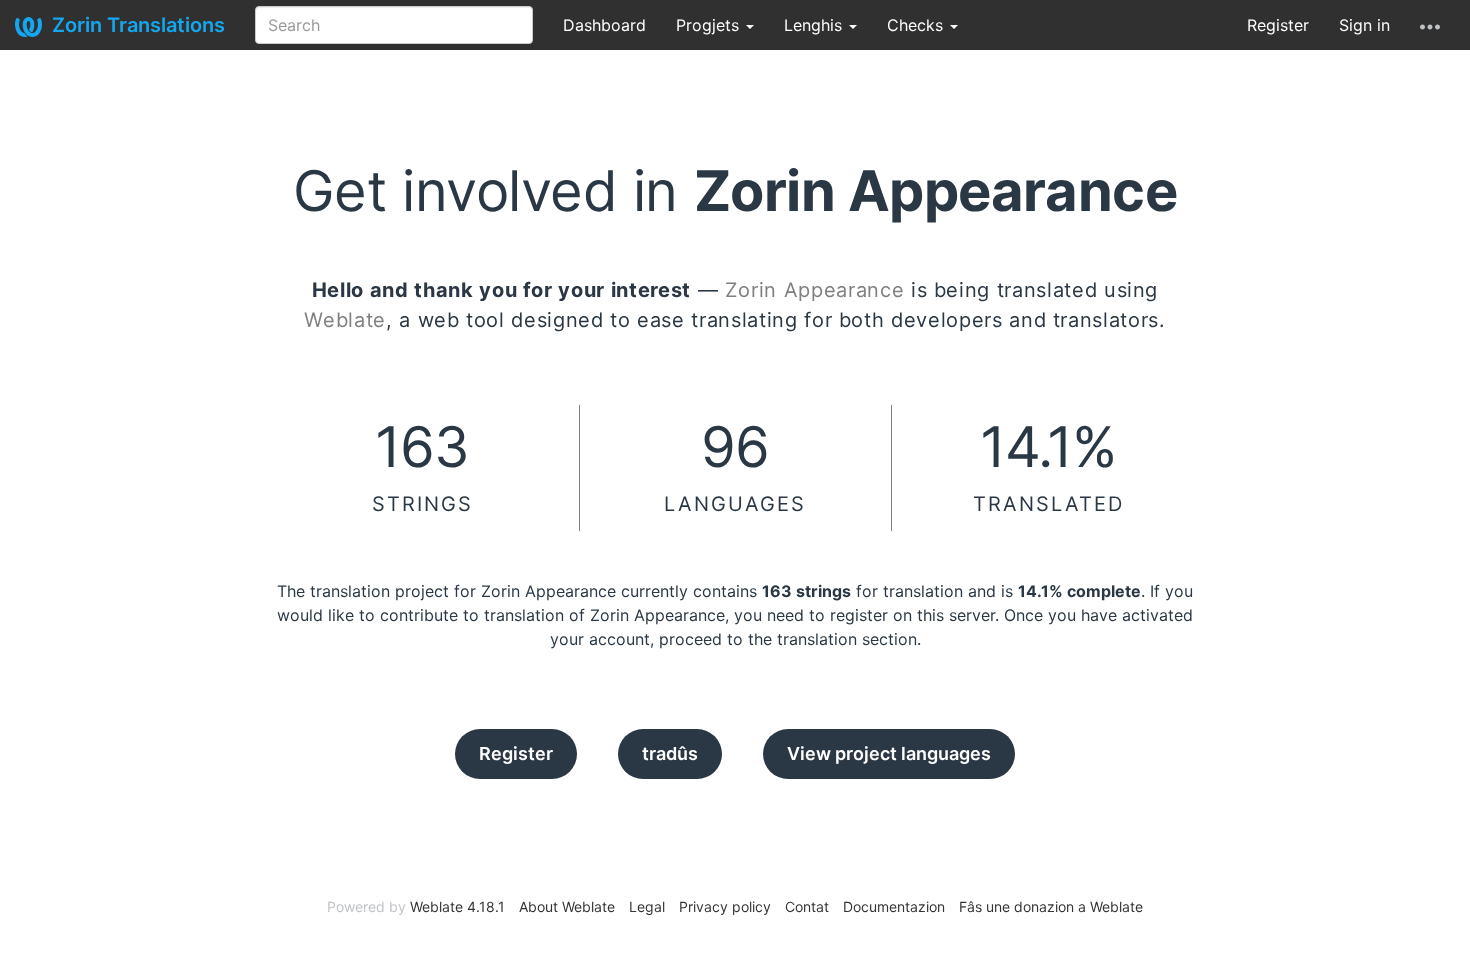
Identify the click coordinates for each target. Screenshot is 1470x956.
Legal (647, 906)
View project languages (889, 753)
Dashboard (604, 25)
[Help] (1430, 25)
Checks (917, 25)
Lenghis (815, 25)
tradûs (670, 753)
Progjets (710, 25)
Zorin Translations (138, 25)
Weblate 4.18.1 (457, 906)
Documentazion (894, 906)
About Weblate (567, 906)
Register (1278, 25)
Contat (807, 906)
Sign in (1364, 25)
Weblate (345, 320)
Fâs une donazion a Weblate (1051, 906)
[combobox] (394, 25)
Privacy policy (725, 906)
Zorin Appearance (814, 290)
